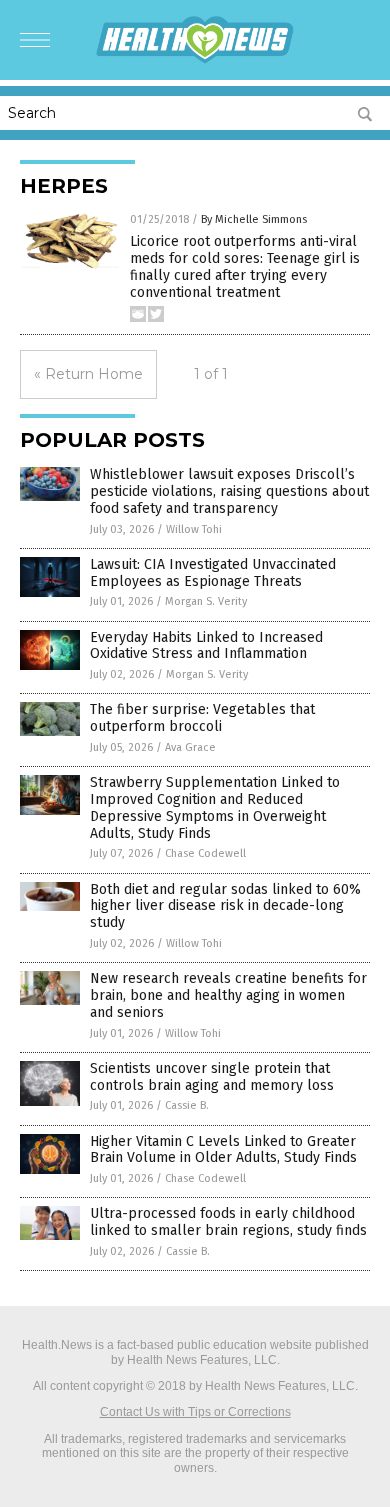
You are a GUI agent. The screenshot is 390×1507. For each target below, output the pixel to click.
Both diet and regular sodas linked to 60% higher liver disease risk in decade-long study (225, 906)
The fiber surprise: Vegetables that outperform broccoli (202, 718)
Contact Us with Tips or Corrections (195, 1412)
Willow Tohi (194, 529)
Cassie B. (187, 1105)
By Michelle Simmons (254, 219)
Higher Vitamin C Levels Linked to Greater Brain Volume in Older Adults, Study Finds (223, 1150)
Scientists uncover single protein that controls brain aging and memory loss (212, 1077)
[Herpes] (195, 60)
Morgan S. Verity (206, 601)
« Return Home (88, 374)
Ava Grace (190, 747)
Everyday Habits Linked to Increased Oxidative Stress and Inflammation (206, 646)
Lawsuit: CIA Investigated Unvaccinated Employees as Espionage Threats (213, 573)
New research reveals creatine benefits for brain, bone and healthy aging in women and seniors (228, 995)
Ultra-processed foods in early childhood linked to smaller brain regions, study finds (228, 1222)
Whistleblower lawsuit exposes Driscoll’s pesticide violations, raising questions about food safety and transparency (229, 491)
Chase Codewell (205, 853)
